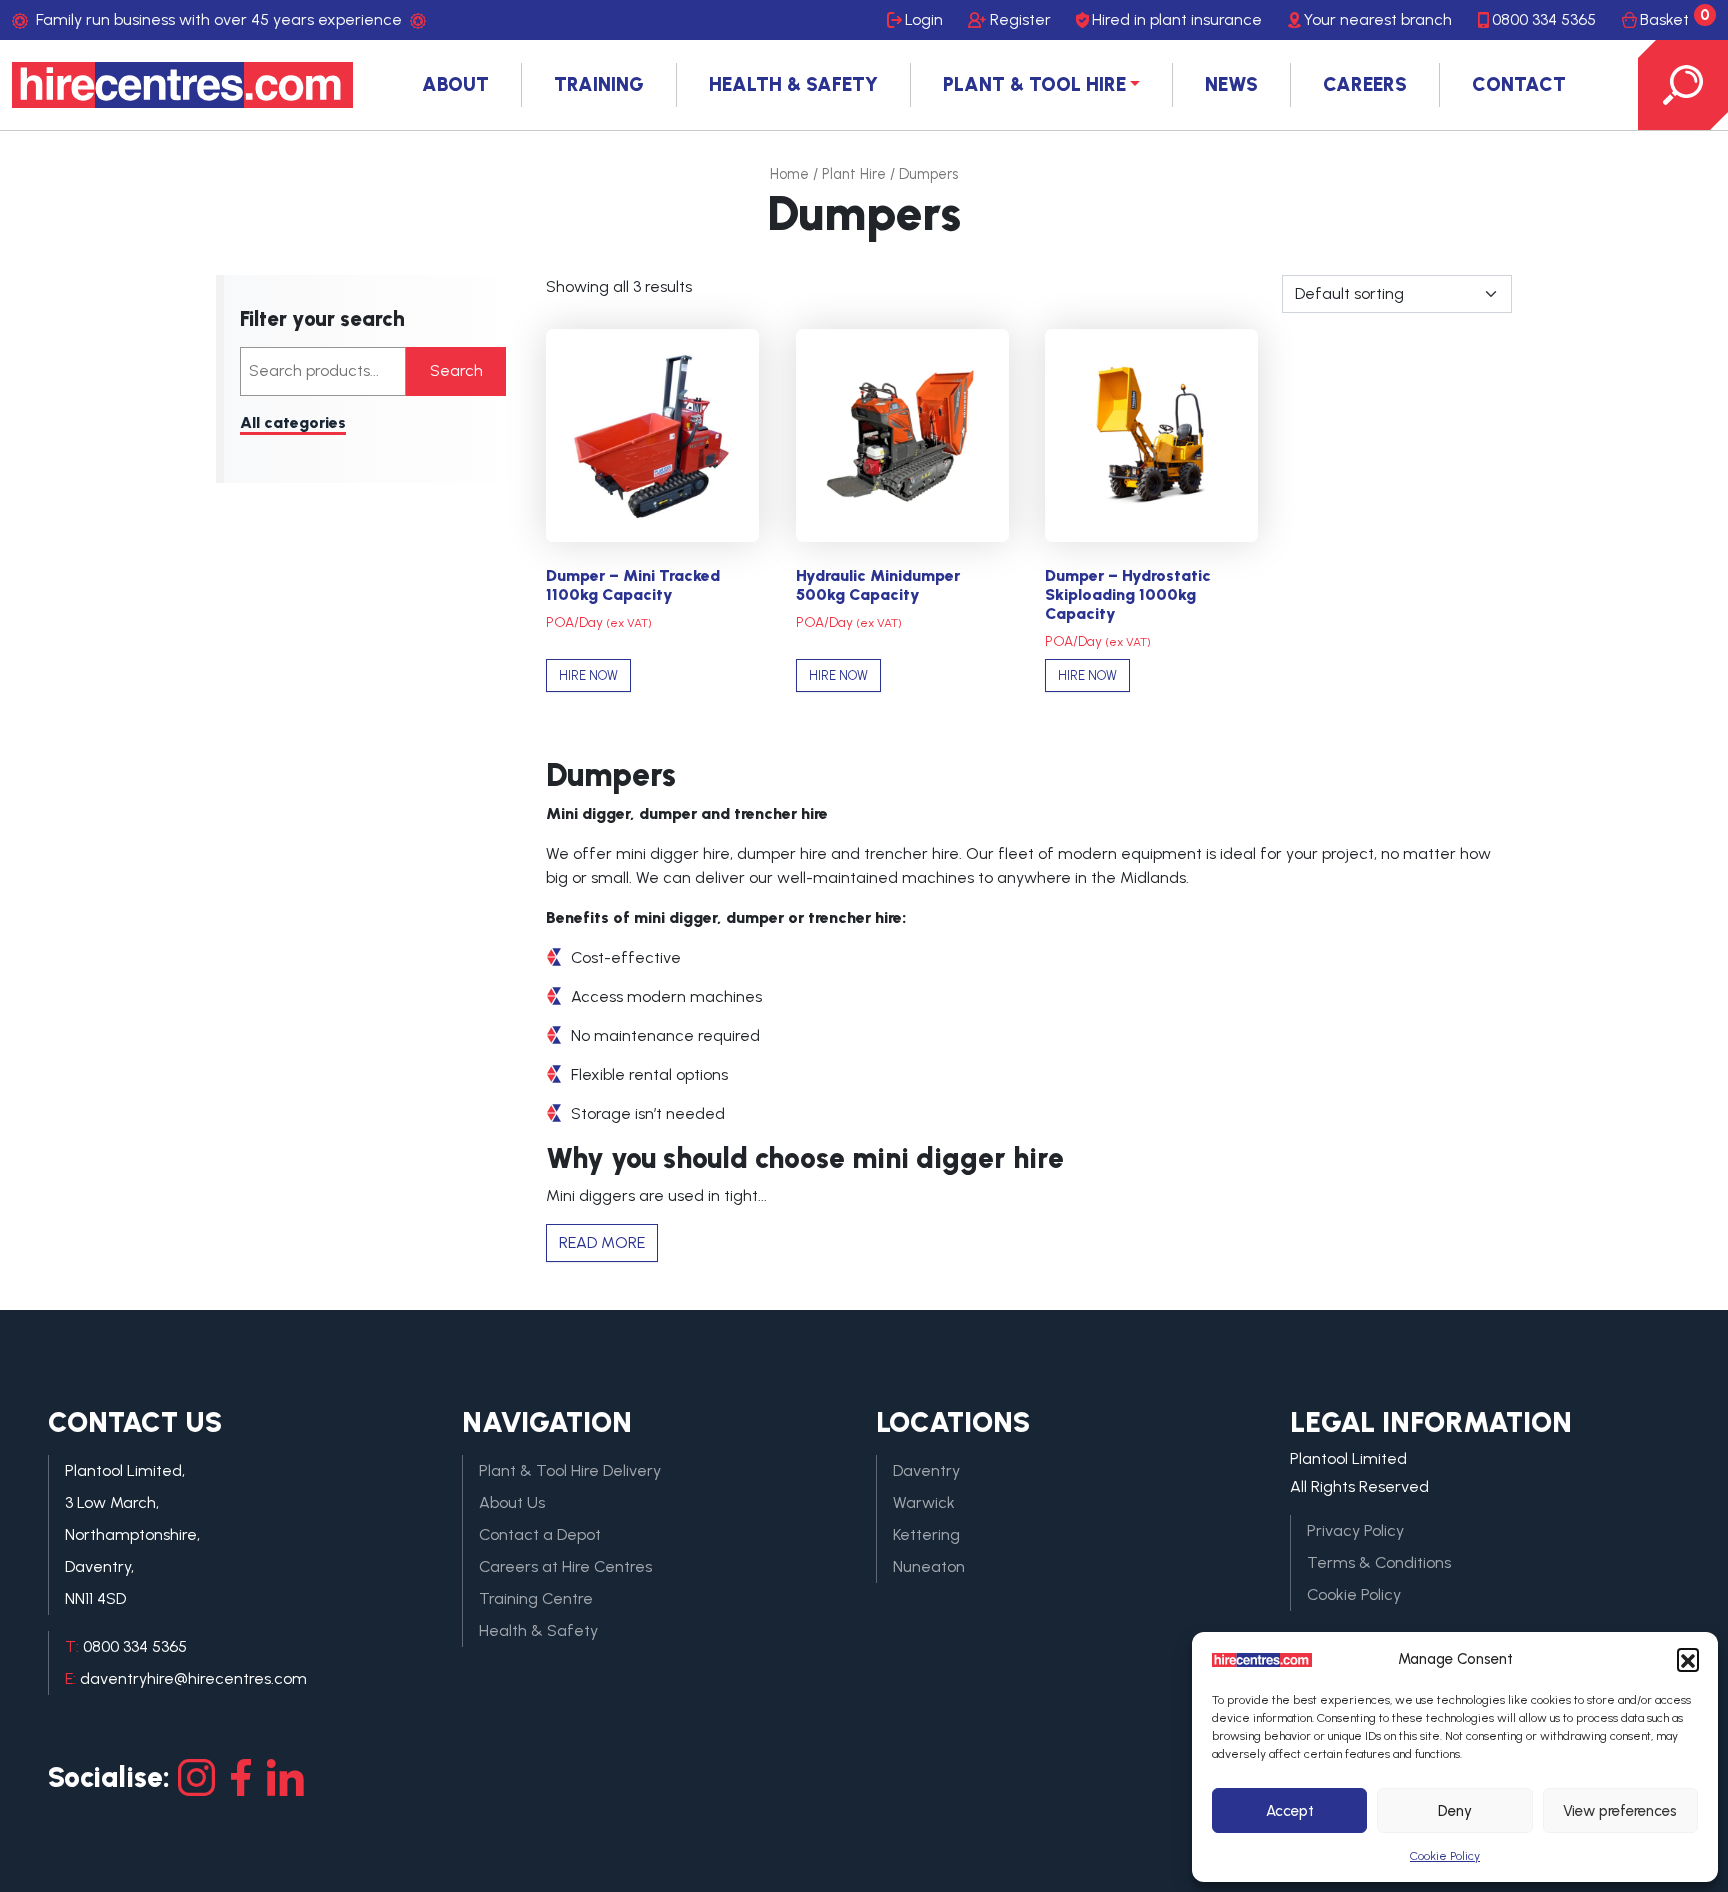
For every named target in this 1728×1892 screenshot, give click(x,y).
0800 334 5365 (1544, 19)
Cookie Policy (1445, 1856)
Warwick (924, 1502)
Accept (1290, 1811)
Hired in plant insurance (1177, 19)
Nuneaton (929, 1566)
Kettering (926, 1534)
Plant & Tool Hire (1034, 84)
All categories (293, 422)
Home (789, 174)
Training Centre (536, 1598)
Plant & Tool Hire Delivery (570, 1470)
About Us (512, 1502)
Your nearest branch (1378, 19)
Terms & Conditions (1379, 1562)
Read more (602, 1242)
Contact (1519, 84)
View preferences (1620, 1811)
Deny (1455, 1811)
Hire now (588, 675)
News (1231, 84)
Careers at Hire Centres (565, 1566)
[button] (1688, 1659)
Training (599, 84)
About (455, 84)
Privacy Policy (1355, 1530)
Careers (1365, 84)
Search (456, 370)
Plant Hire (854, 174)
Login (924, 19)
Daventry (926, 1470)
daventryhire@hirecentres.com (193, 1678)
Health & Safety (793, 84)
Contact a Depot (540, 1534)
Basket (1675, 17)
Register (1020, 19)
